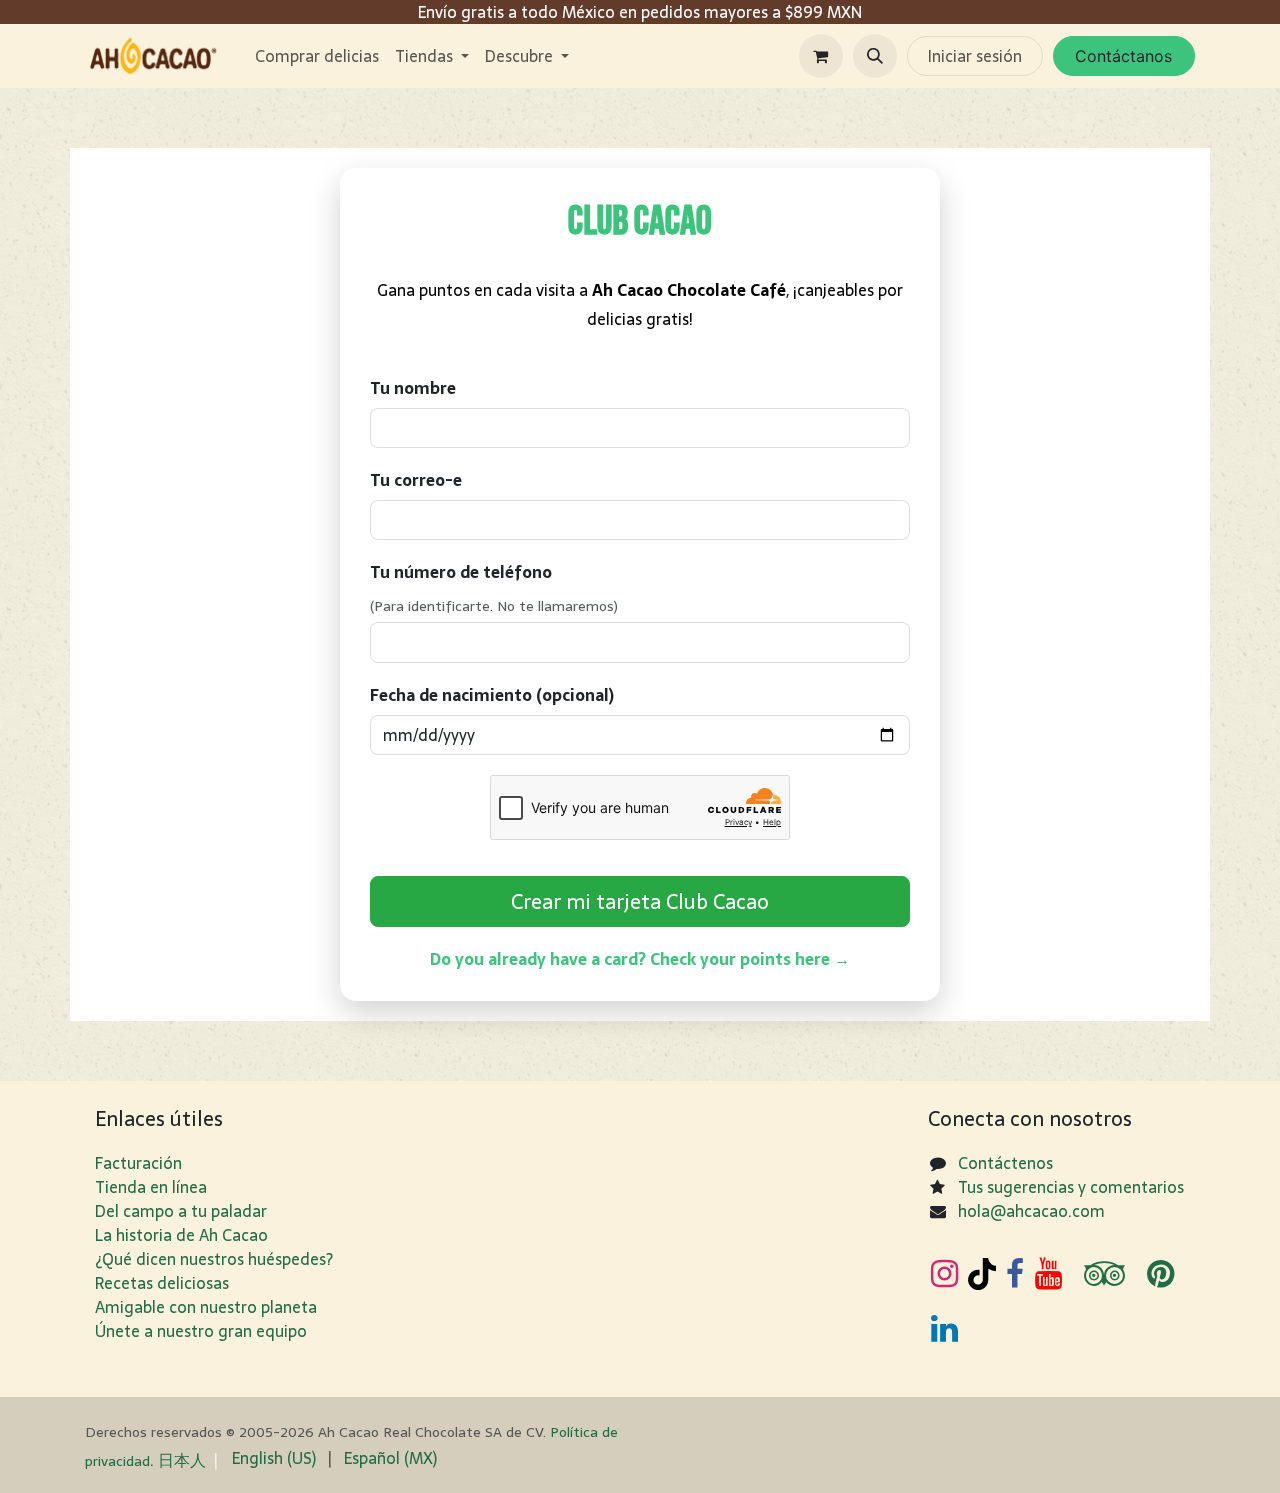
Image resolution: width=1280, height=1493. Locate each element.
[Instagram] (944, 1274)
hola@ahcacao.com (1031, 1211)
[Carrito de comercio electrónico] (821, 56)
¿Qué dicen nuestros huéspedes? (214, 1259)
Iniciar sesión (975, 56)
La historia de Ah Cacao (181, 1235)
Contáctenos (1005, 1163)
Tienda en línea (151, 1187)
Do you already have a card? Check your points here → (640, 959)
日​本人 (182, 1460)
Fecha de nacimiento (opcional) (492, 695)
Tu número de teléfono (461, 572)
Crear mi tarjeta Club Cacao (640, 902)
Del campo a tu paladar (181, 1211)
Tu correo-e (416, 480)
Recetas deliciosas (162, 1283)
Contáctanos (1123, 56)
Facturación (138, 1163)
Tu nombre (413, 388)
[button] (875, 56)
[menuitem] (317, 56)
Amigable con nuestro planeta (206, 1307)
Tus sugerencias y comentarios (1071, 1187)
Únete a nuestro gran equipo (201, 1331)
